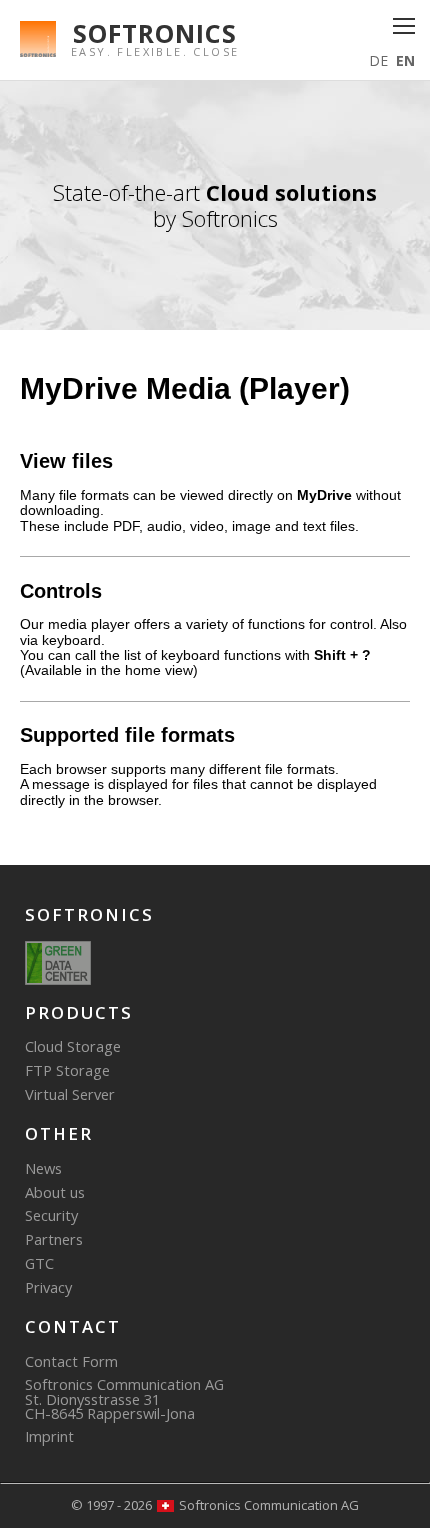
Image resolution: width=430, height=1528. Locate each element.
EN (405, 60)
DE (378, 60)
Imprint (49, 1436)
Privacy (48, 1287)
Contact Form (71, 1361)
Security (51, 1215)
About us (55, 1192)
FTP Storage (67, 1070)
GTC (39, 1263)
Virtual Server (70, 1094)
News (43, 1168)
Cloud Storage (73, 1046)
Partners (54, 1239)
